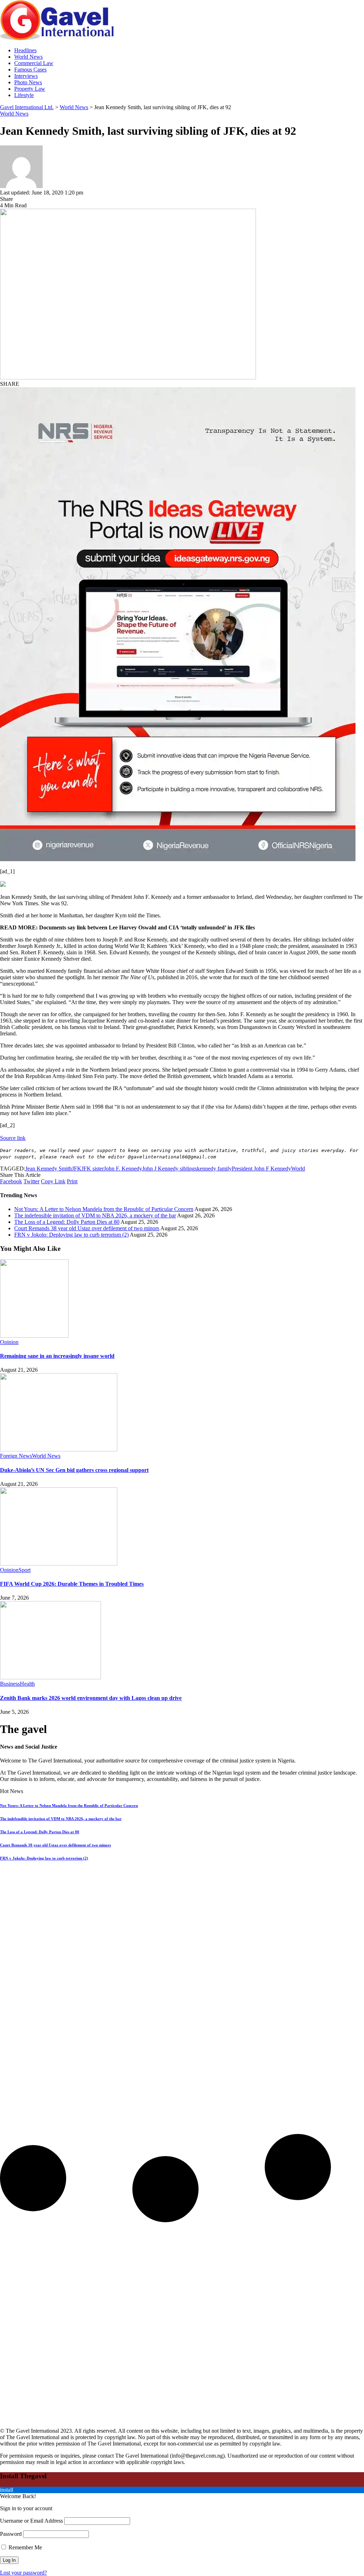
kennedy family (214, 1169)
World (298, 1169)
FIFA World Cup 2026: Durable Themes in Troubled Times (72, 1584)
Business (10, 1684)
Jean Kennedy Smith (49, 1169)
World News (14, 114)
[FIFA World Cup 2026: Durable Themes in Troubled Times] (59, 1564)
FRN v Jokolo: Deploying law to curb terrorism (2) (71, 1235)
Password (11, 2534)
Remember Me (25, 2547)
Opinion (9, 1342)
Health (27, 1684)
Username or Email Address (31, 2521)
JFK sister (93, 1169)
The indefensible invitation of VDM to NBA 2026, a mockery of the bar (95, 1215)
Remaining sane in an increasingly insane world (57, 1356)
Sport (25, 1570)
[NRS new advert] (178, 859)
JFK (77, 1169)
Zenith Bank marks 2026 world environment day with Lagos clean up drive (91, 1698)
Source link (13, 1138)
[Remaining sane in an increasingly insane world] (34, 1336)
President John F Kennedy (261, 1169)
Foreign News (16, 1456)
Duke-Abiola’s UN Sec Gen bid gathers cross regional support (74, 1470)
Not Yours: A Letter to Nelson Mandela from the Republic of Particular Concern (104, 1209)
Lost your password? (23, 2573)
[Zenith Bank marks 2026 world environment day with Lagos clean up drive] (50, 1677)
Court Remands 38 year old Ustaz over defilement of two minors (87, 1228)
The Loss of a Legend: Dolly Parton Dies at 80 (67, 1222)
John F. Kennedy (123, 1169)
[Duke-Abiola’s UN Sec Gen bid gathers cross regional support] (59, 1449)
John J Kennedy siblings (170, 1169)
